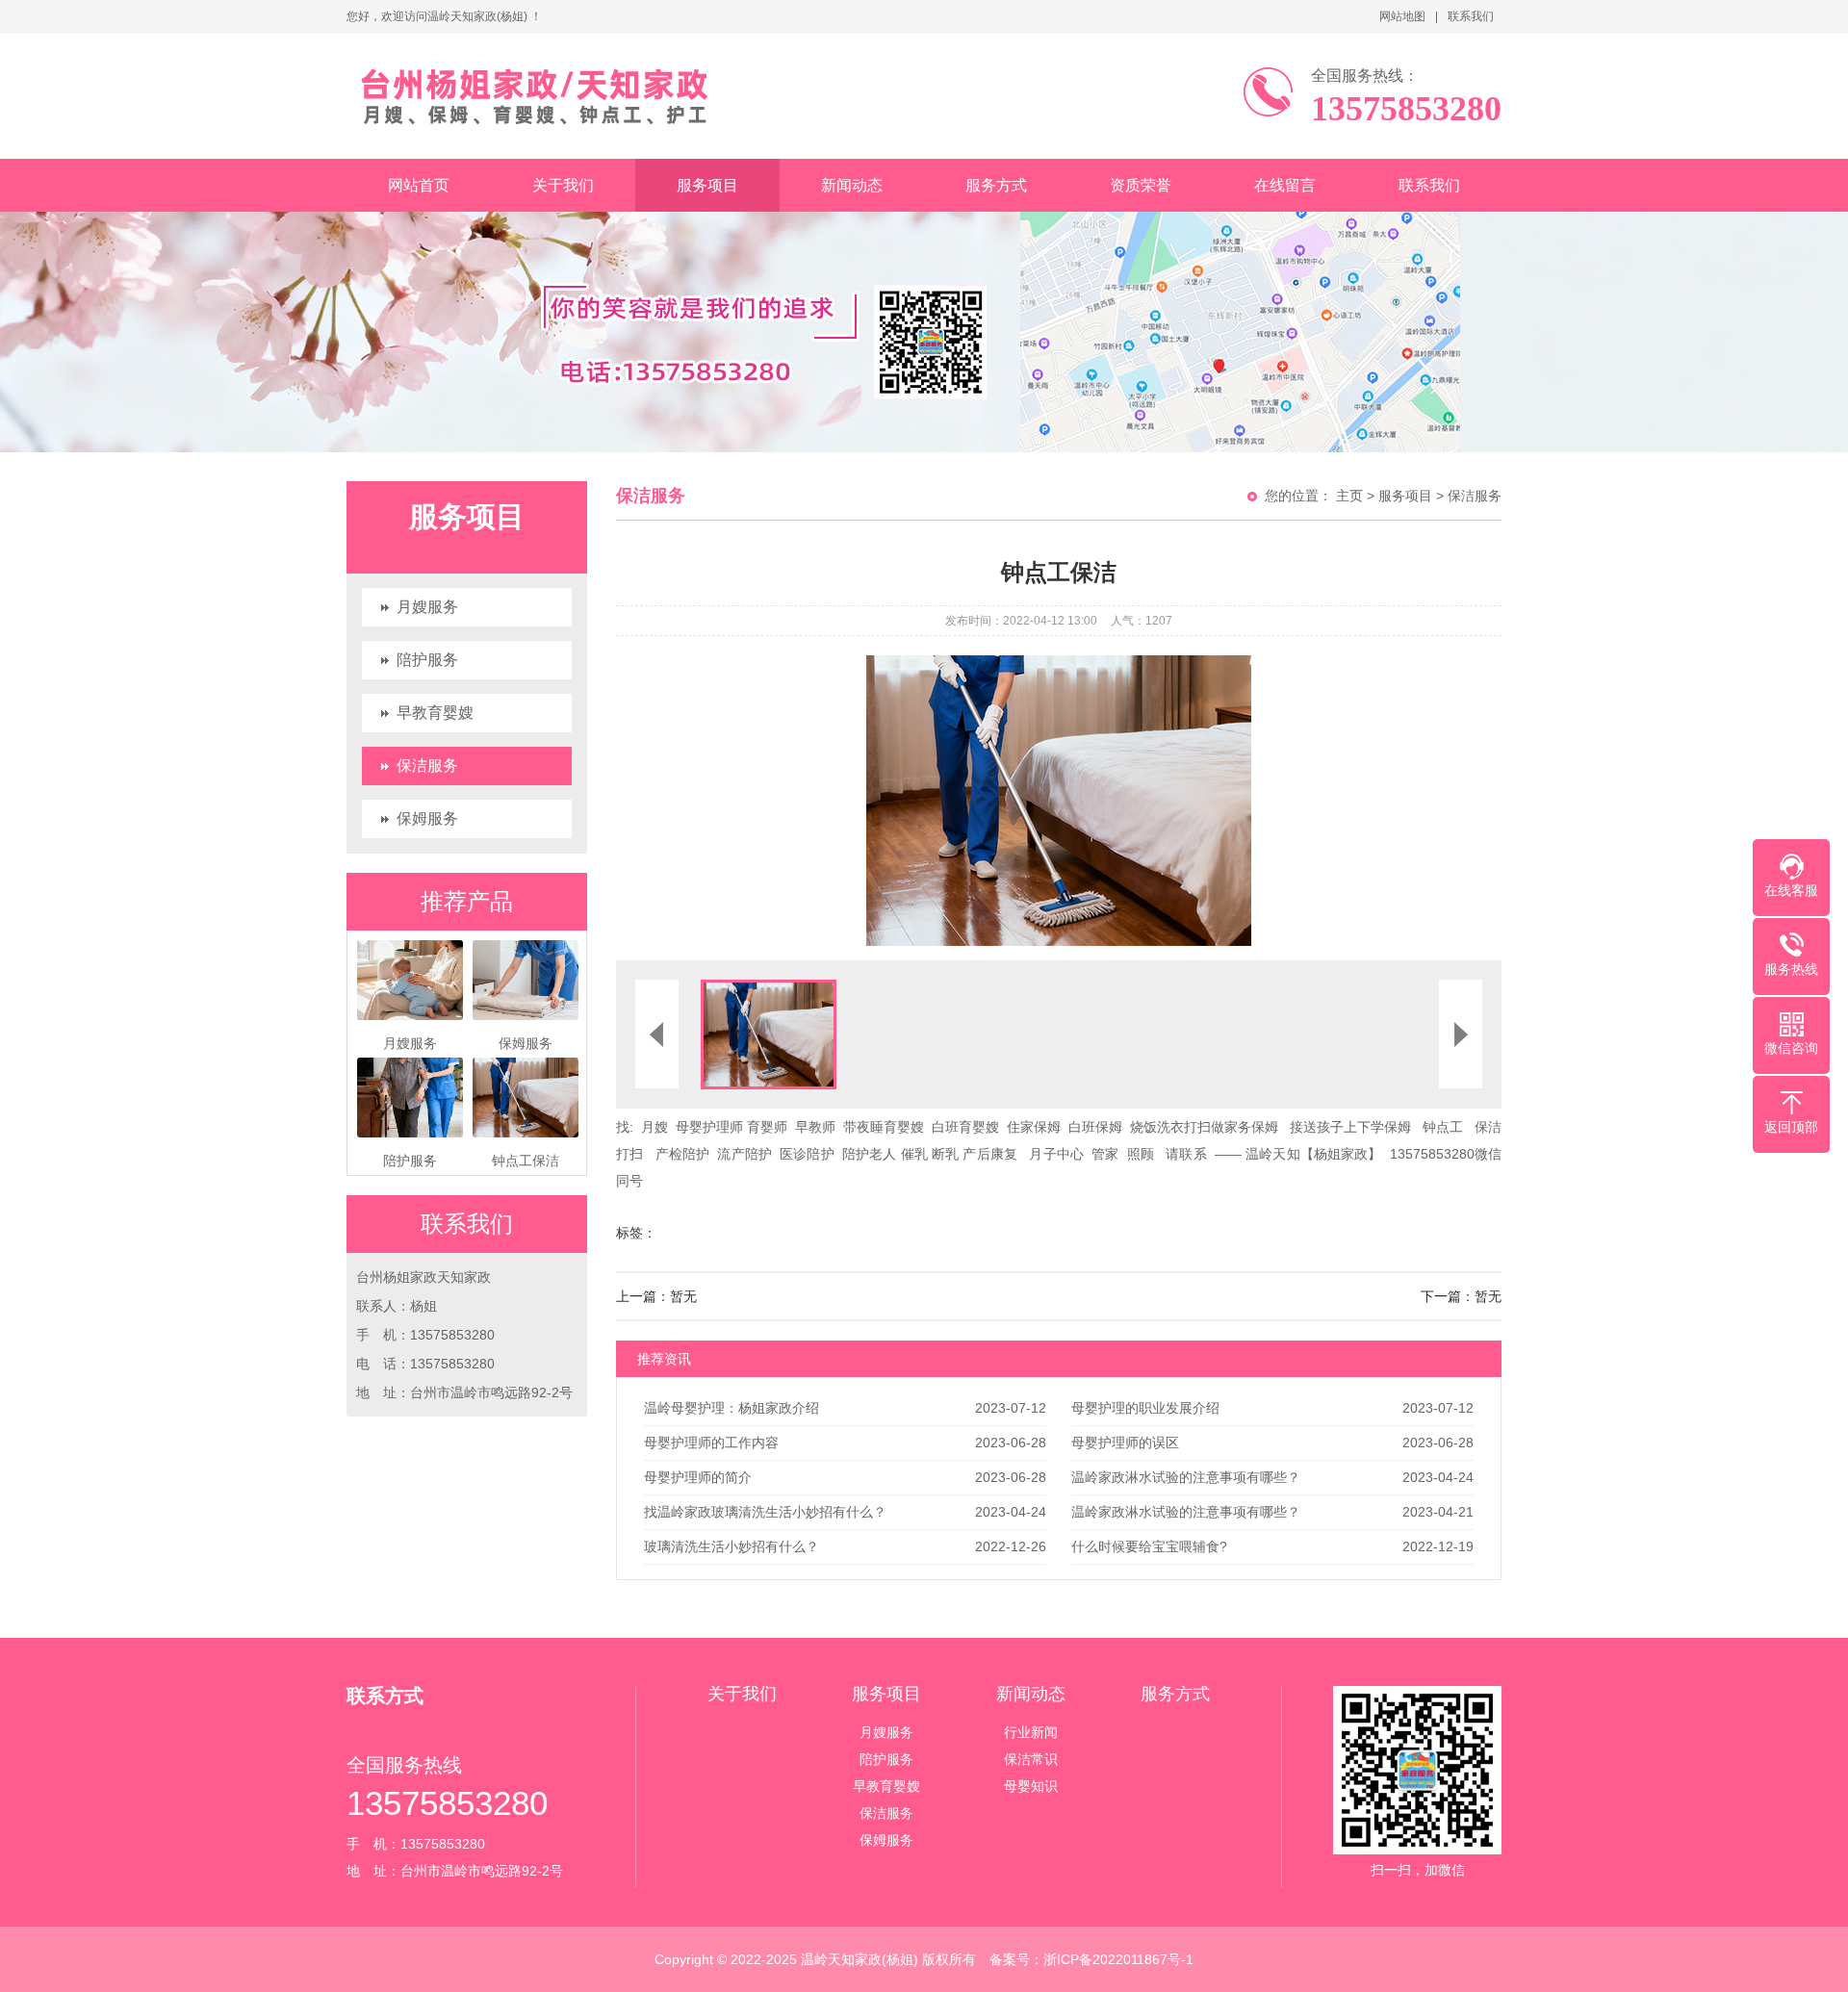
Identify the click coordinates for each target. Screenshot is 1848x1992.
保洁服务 (427, 766)
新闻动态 (852, 185)
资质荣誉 (1141, 185)
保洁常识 (1031, 1759)
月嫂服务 (427, 607)
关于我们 (563, 185)
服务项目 (707, 185)
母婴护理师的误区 (1125, 1443)
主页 (1349, 496)
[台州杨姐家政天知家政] (594, 96)
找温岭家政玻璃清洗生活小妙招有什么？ (765, 1512)
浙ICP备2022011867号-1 (1118, 1959)
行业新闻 (1031, 1732)
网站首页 (419, 185)
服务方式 (996, 185)
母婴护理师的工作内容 (711, 1443)
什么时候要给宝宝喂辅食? (1149, 1546)
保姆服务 (427, 818)
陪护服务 (427, 660)
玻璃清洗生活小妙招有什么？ (731, 1546)
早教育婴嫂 (435, 713)
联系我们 (1471, 16)
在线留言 (1285, 185)
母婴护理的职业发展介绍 (1145, 1408)
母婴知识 (1031, 1786)
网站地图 (1402, 16)
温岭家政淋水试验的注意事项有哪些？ (1186, 1477)
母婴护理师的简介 (698, 1477)
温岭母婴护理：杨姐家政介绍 (731, 1408)
